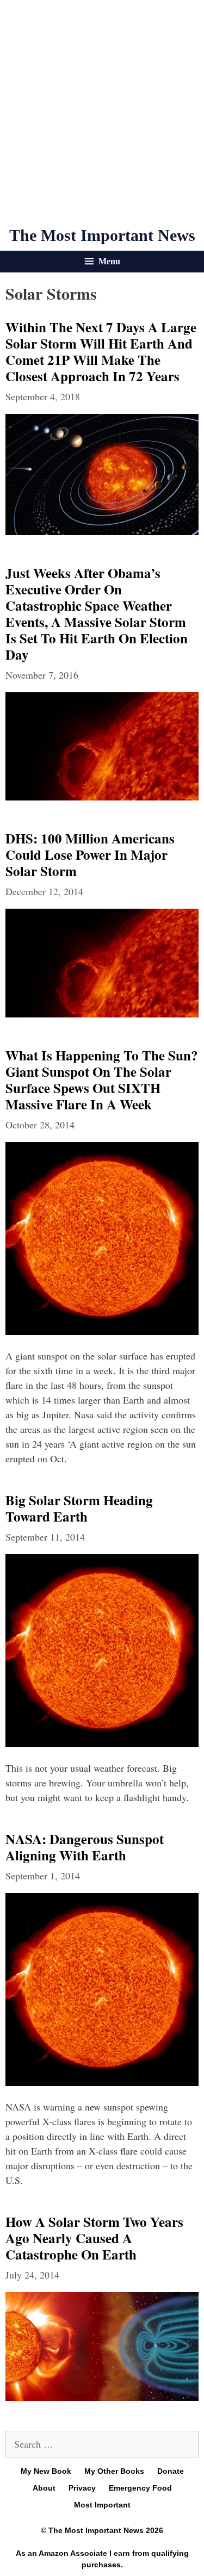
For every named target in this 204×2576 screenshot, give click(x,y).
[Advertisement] (102, 113)
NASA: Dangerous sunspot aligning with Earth (85, 1847)
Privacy (82, 2488)
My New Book (46, 2471)
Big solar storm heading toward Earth (79, 1508)
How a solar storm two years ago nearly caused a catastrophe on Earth (94, 2238)
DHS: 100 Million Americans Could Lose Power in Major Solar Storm (90, 855)
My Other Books (114, 2471)
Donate (171, 2471)
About (44, 2488)
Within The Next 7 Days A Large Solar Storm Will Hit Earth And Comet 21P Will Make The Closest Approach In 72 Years (101, 352)
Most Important (102, 2505)
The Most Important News (102, 235)
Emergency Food (140, 2488)
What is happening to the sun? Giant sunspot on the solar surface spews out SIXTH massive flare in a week (102, 1080)
